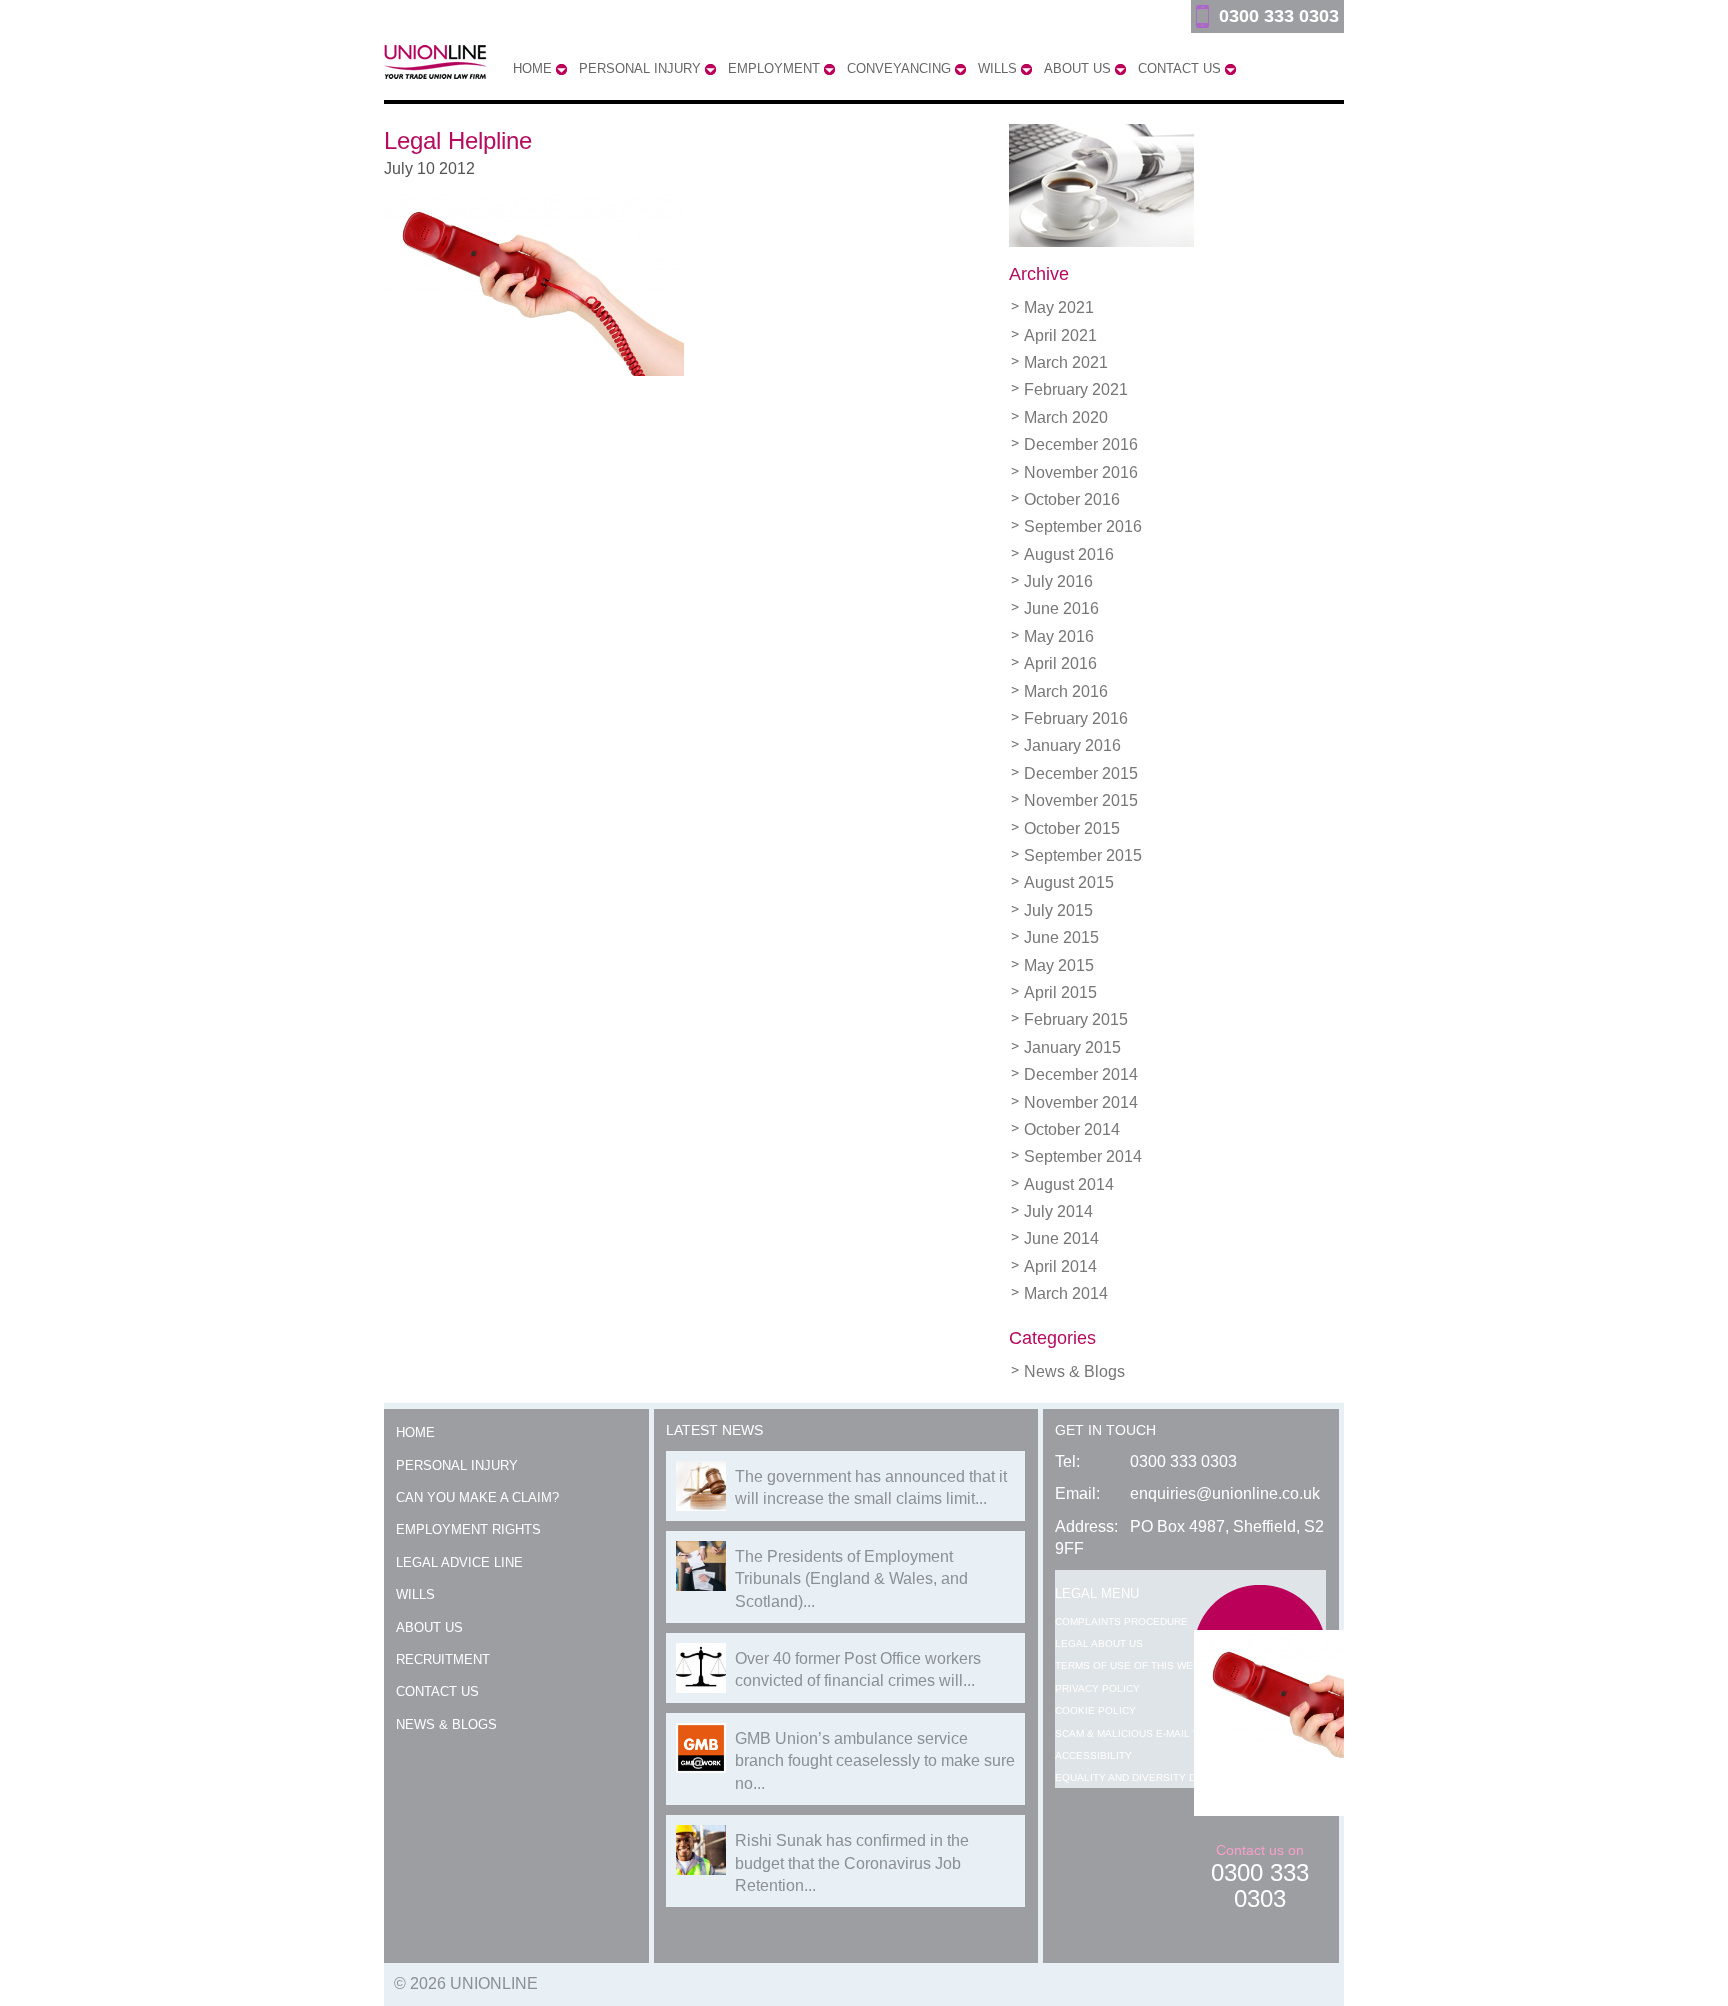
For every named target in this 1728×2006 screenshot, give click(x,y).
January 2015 (1072, 1047)
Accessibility (1093, 1755)
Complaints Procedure (1121, 1621)
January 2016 (1072, 745)
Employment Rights (468, 1529)
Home (415, 1432)
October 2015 (1072, 828)
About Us (429, 1627)
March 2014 (1066, 1293)
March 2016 (1066, 691)
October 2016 (1072, 499)
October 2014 (1072, 1129)
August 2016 (1069, 554)
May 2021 (1059, 307)
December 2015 (1081, 773)
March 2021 (1066, 362)
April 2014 (1060, 1266)
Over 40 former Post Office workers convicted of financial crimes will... (858, 1669)
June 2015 (1061, 937)
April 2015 (1060, 992)
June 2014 (1061, 1238)
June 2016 (1061, 608)
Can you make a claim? (477, 1497)
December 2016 (1081, 444)
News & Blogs (1074, 1371)
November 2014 (1081, 1102)
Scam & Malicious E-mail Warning (1148, 1733)
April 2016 (1060, 663)
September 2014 (1083, 1156)
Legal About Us (1099, 1643)
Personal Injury (457, 1465)
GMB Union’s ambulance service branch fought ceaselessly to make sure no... (875, 1761)
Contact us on (1260, 1875)
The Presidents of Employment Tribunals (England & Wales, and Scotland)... (851, 1579)
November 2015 (1081, 800)
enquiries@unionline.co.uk (1225, 1493)
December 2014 (1081, 1074)
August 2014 (1069, 1184)
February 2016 (1076, 718)
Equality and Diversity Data (1134, 1777)
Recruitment (443, 1659)
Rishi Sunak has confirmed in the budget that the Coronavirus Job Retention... (852, 1863)
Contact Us (437, 1691)
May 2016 (1059, 636)
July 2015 (1058, 910)
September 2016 (1083, 526)
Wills (415, 1594)
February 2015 (1076, 1019)
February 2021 (1076, 389)
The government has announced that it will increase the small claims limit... (871, 1487)
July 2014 (1058, 1211)
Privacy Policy (1097, 1688)
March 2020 (1066, 417)
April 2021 (1060, 335)
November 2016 (1081, 472)
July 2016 (1058, 581)
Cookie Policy (1095, 1710)
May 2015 (1059, 965)
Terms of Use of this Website (1139, 1665)
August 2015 (1069, 882)
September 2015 (1083, 855)
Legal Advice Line (459, 1562)
